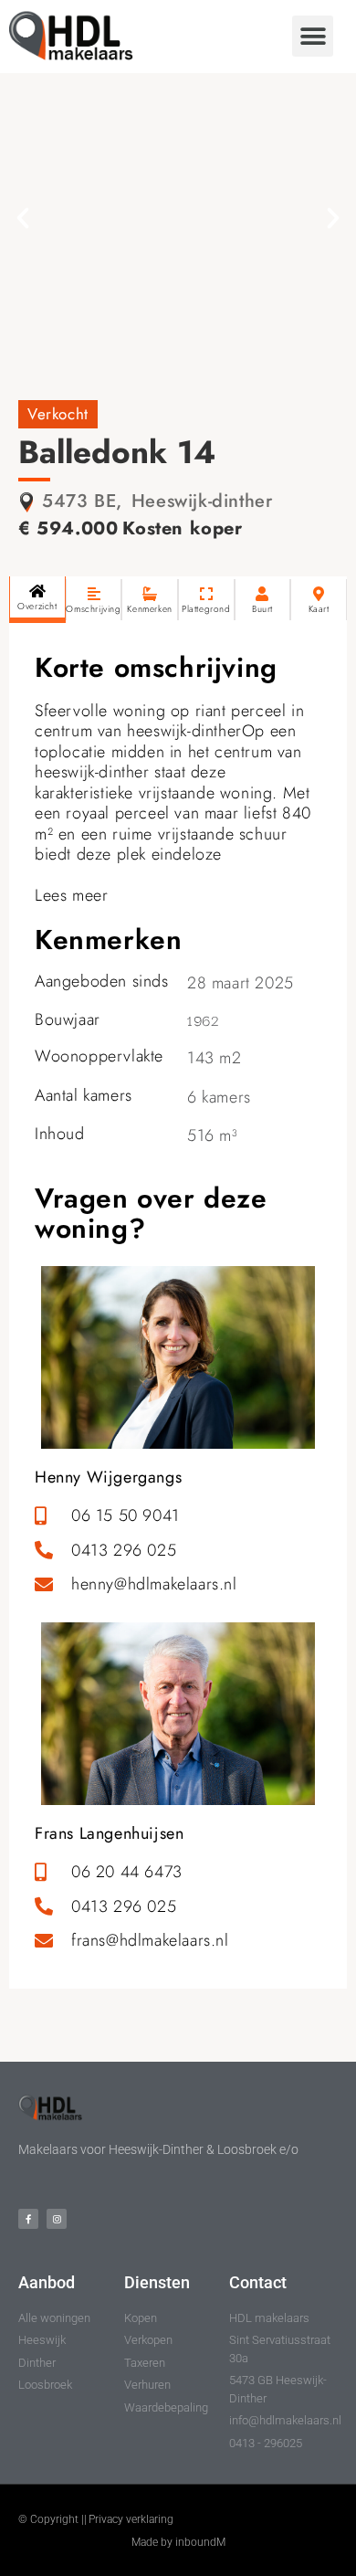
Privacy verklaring (131, 2519)
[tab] (37, 600)
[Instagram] (57, 2219)
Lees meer (71, 895)
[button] (313, 36)
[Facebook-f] (28, 2219)
